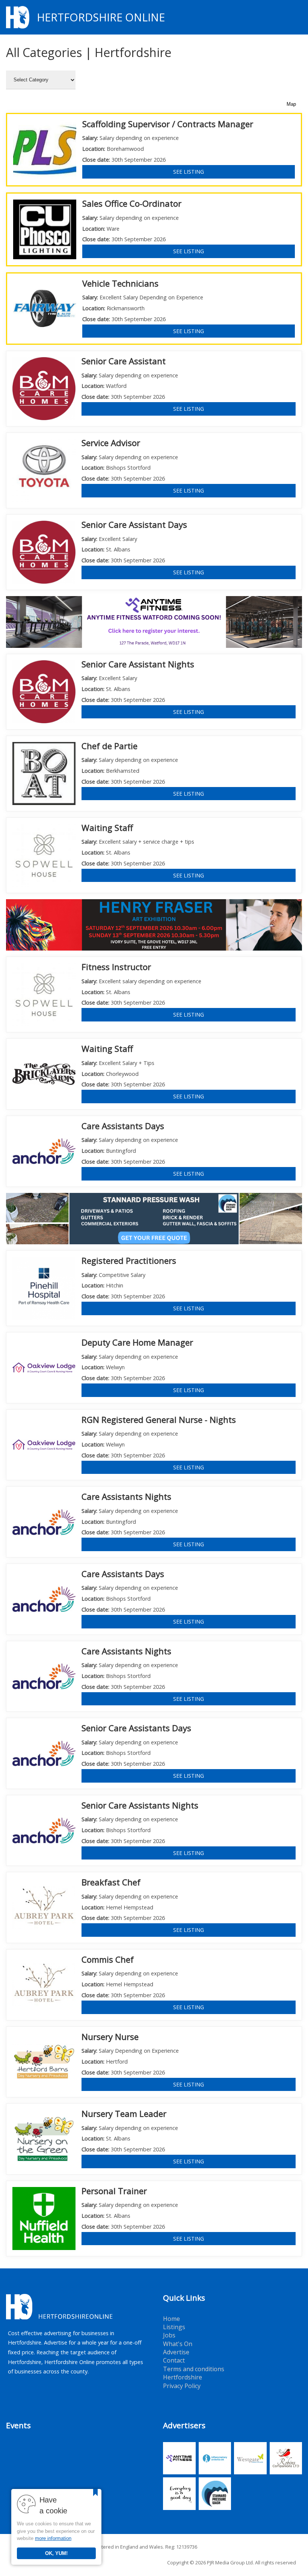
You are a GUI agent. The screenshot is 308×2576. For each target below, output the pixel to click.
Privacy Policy (182, 2386)
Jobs (169, 2335)
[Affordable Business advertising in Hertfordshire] (297, 17)
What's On (178, 2344)
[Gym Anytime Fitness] (154, 621)
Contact (174, 2360)
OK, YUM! (56, 2553)
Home (171, 2319)
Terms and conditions (194, 2369)
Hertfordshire (183, 2377)
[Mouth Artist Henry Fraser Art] (154, 924)
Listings (174, 2327)
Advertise (176, 2352)
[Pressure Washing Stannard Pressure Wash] (154, 1218)
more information (53, 2538)
